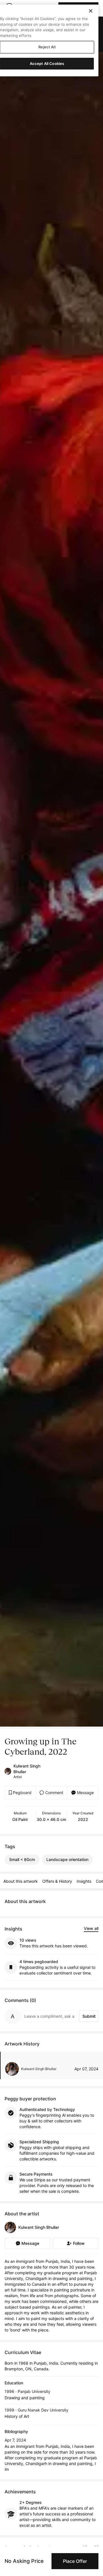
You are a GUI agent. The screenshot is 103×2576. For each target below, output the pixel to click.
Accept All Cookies (47, 63)
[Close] (91, 11)
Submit (89, 2016)
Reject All (47, 47)
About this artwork (21, 1881)
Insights (84, 1881)
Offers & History (57, 1881)
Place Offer (75, 2561)
